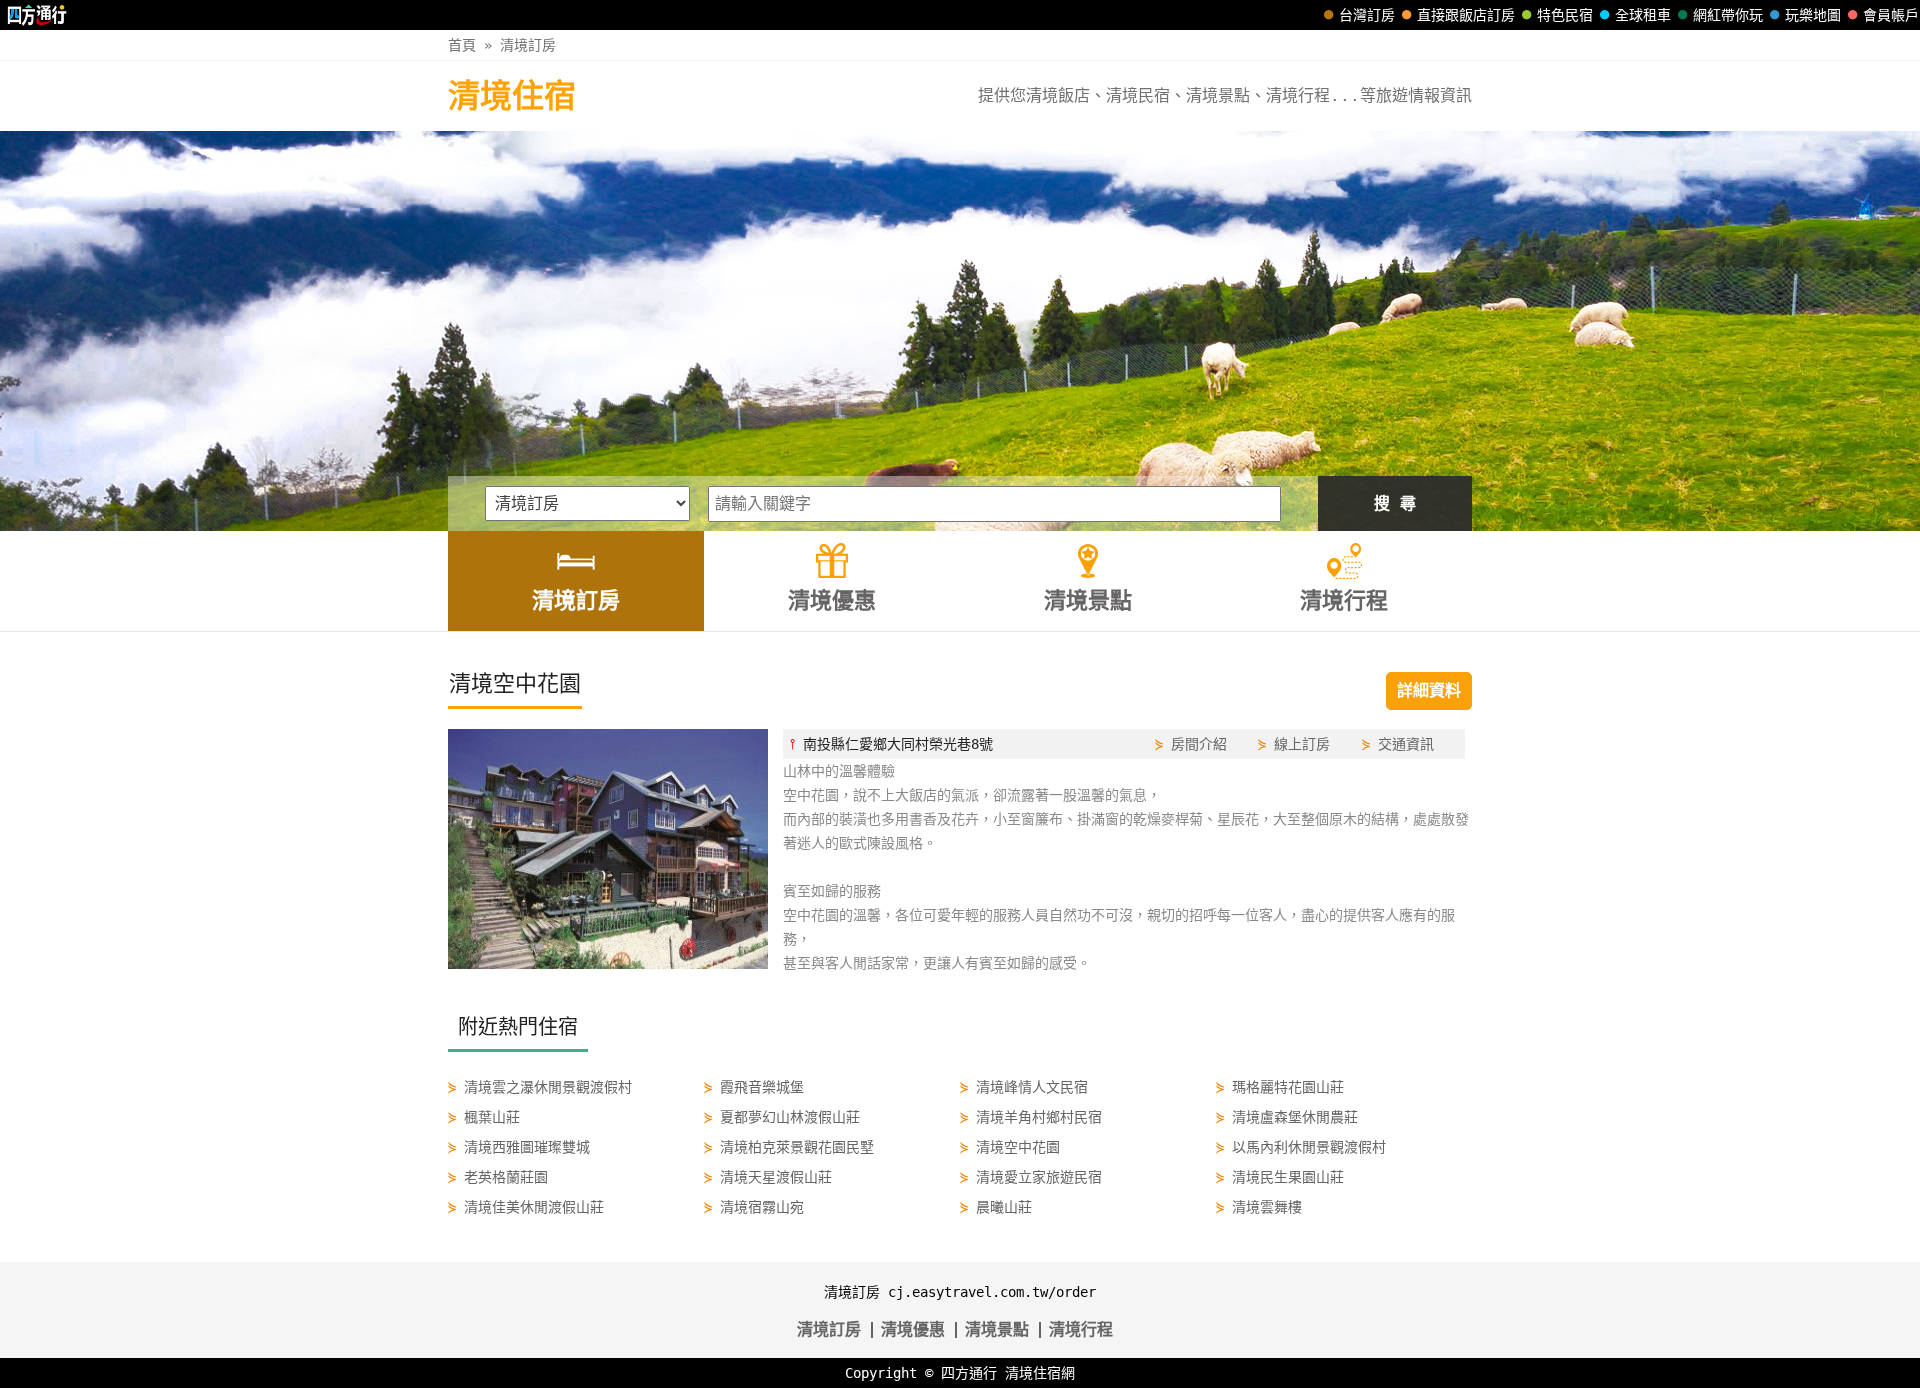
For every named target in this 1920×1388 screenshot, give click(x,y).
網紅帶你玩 (1728, 15)
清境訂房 (528, 45)
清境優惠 (913, 1329)
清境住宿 (512, 96)
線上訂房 (1302, 744)
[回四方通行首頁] (37, 15)
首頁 (462, 45)
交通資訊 (1406, 744)
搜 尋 (1395, 503)
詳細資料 (1429, 690)
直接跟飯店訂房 (1466, 15)
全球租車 (1643, 15)
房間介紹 (1199, 744)
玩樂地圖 (1813, 15)
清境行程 (1081, 1329)
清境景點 (997, 1329)
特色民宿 (1565, 15)
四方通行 (969, 1373)
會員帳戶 (1891, 15)
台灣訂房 (1367, 15)
